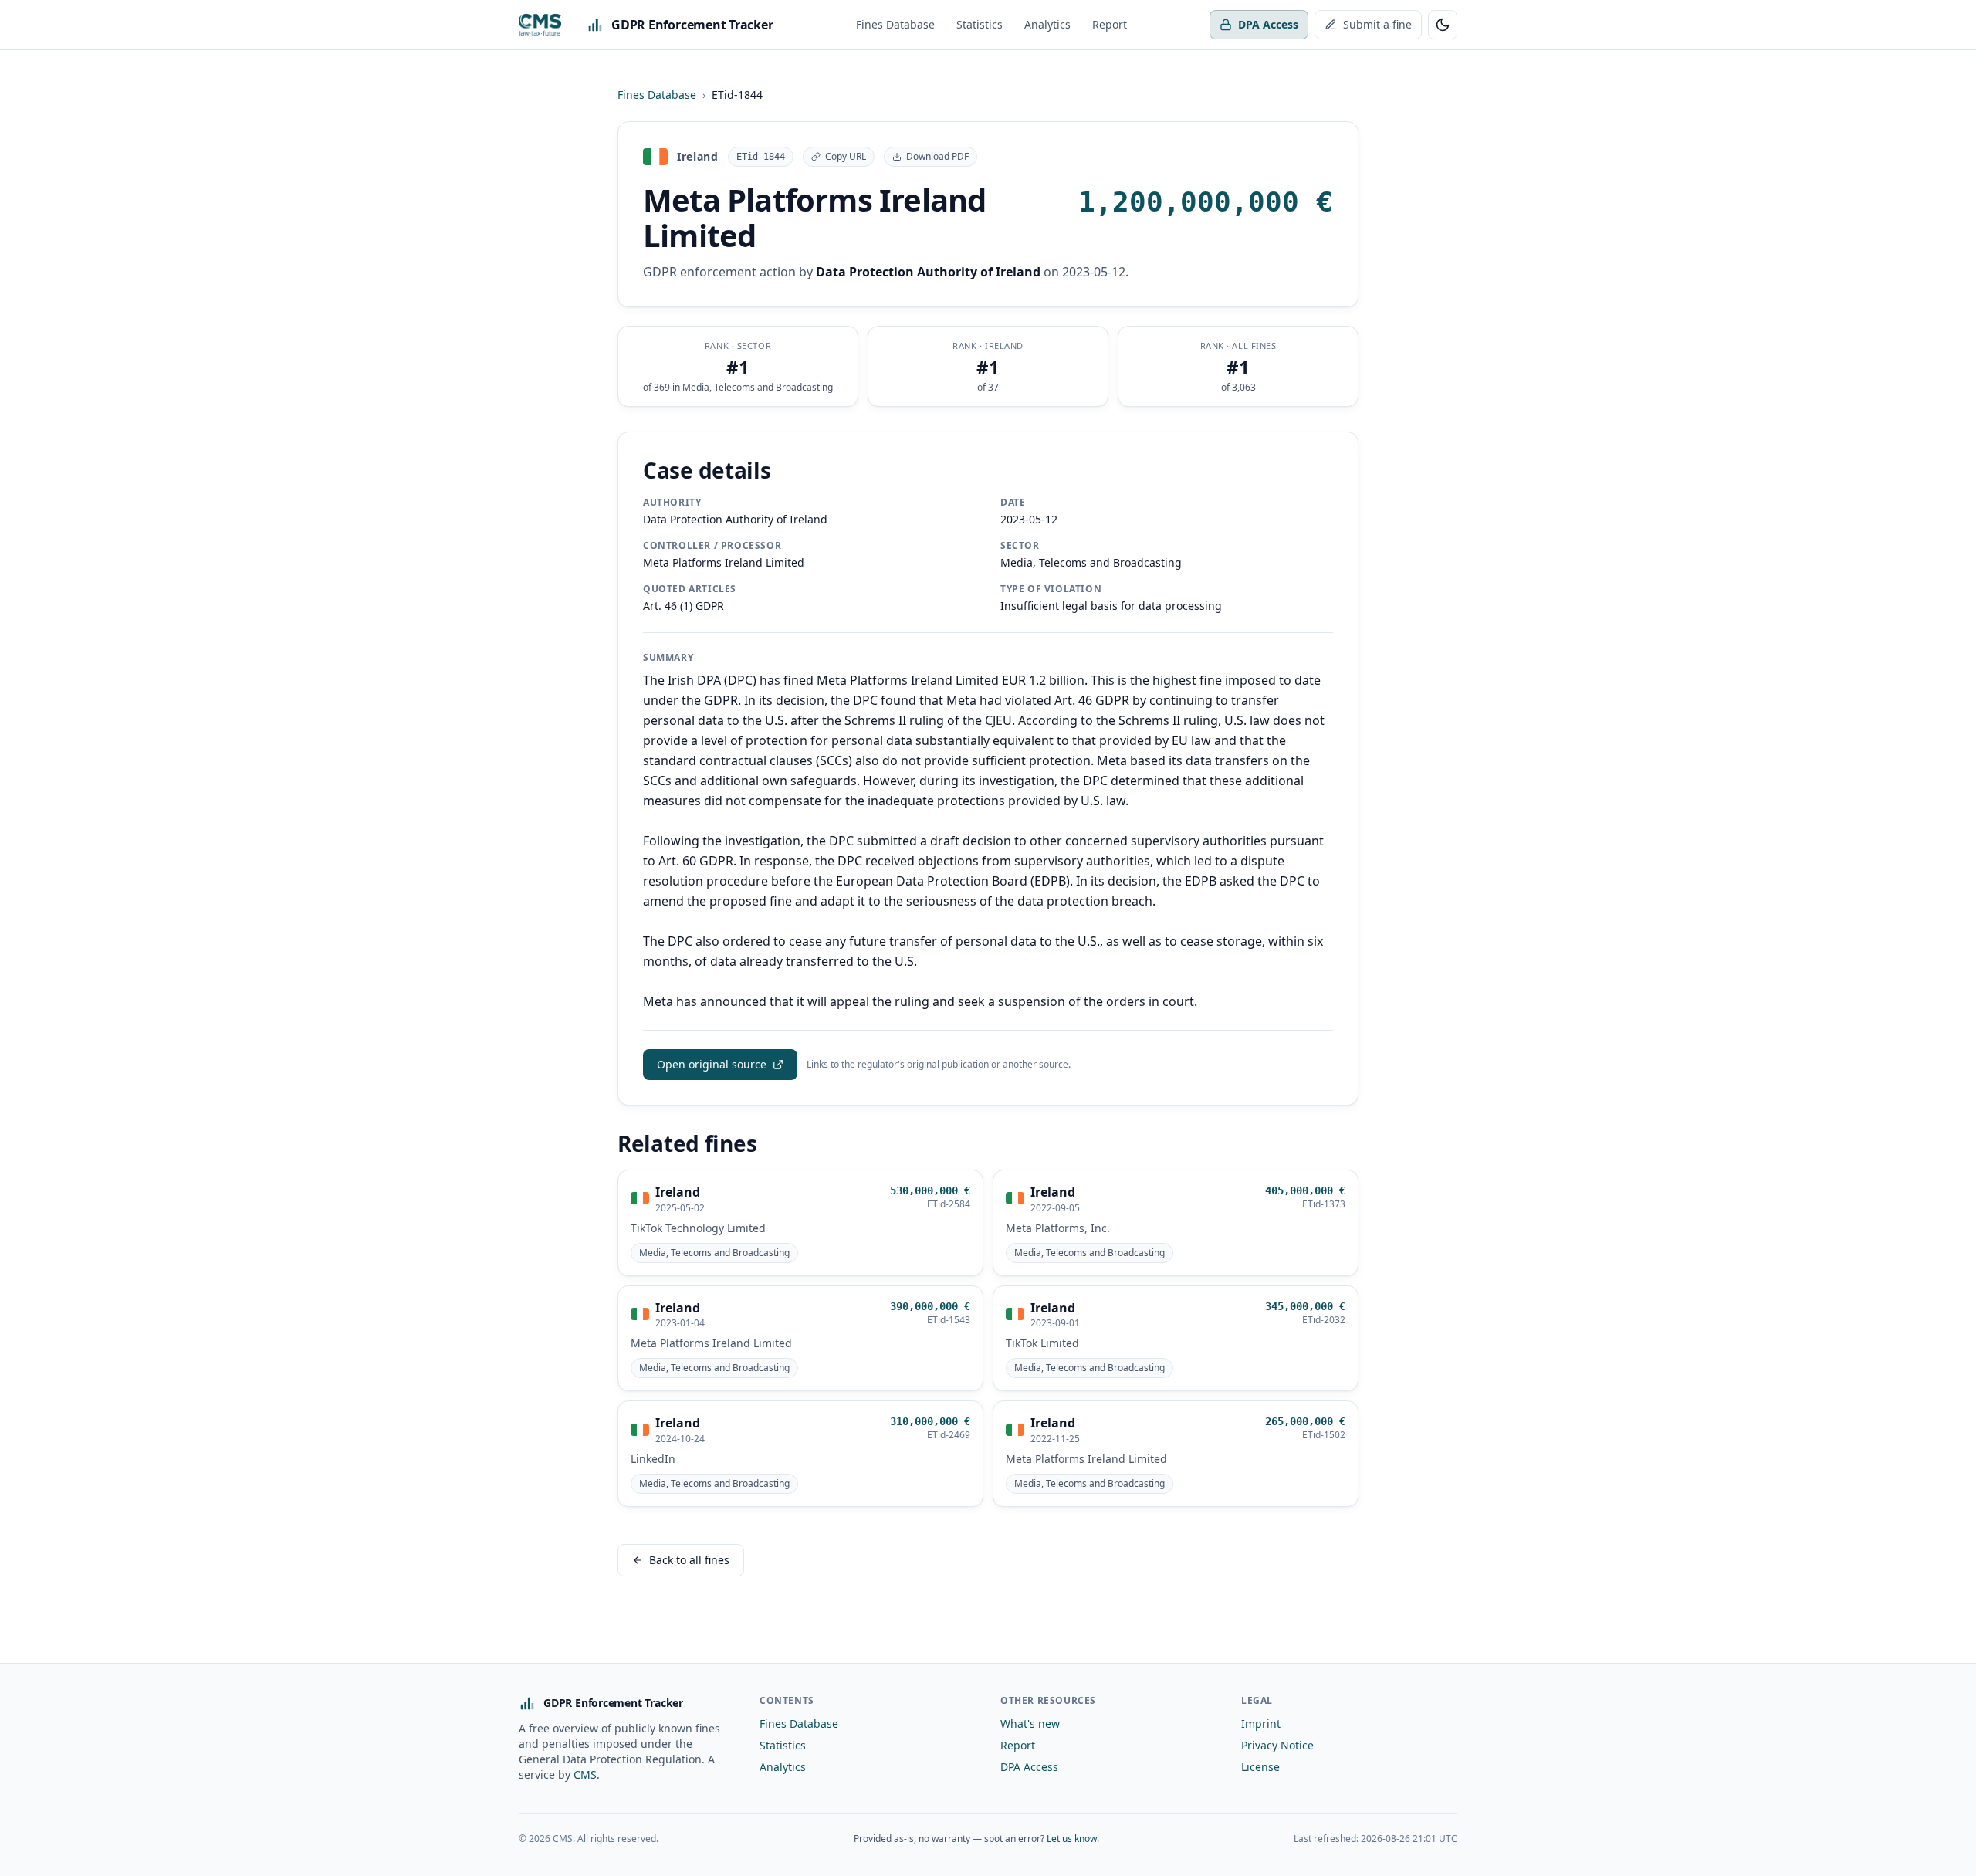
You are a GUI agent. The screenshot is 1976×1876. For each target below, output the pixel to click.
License (1260, 1767)
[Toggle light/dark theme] (1443, 25)
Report (1110, 24)
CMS (585, 1774)
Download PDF (937, 156)
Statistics (980, 24)
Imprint (1261, 1724)
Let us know (1072, 1839)
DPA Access (1268, 24)
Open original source (712, 1064)
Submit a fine (1377, 24)
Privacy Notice (1277, 1745)
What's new (1030, 1724)
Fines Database (895, 24)
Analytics (1047, 24)
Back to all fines (689, 1560)
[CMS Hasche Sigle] (540, 25)
